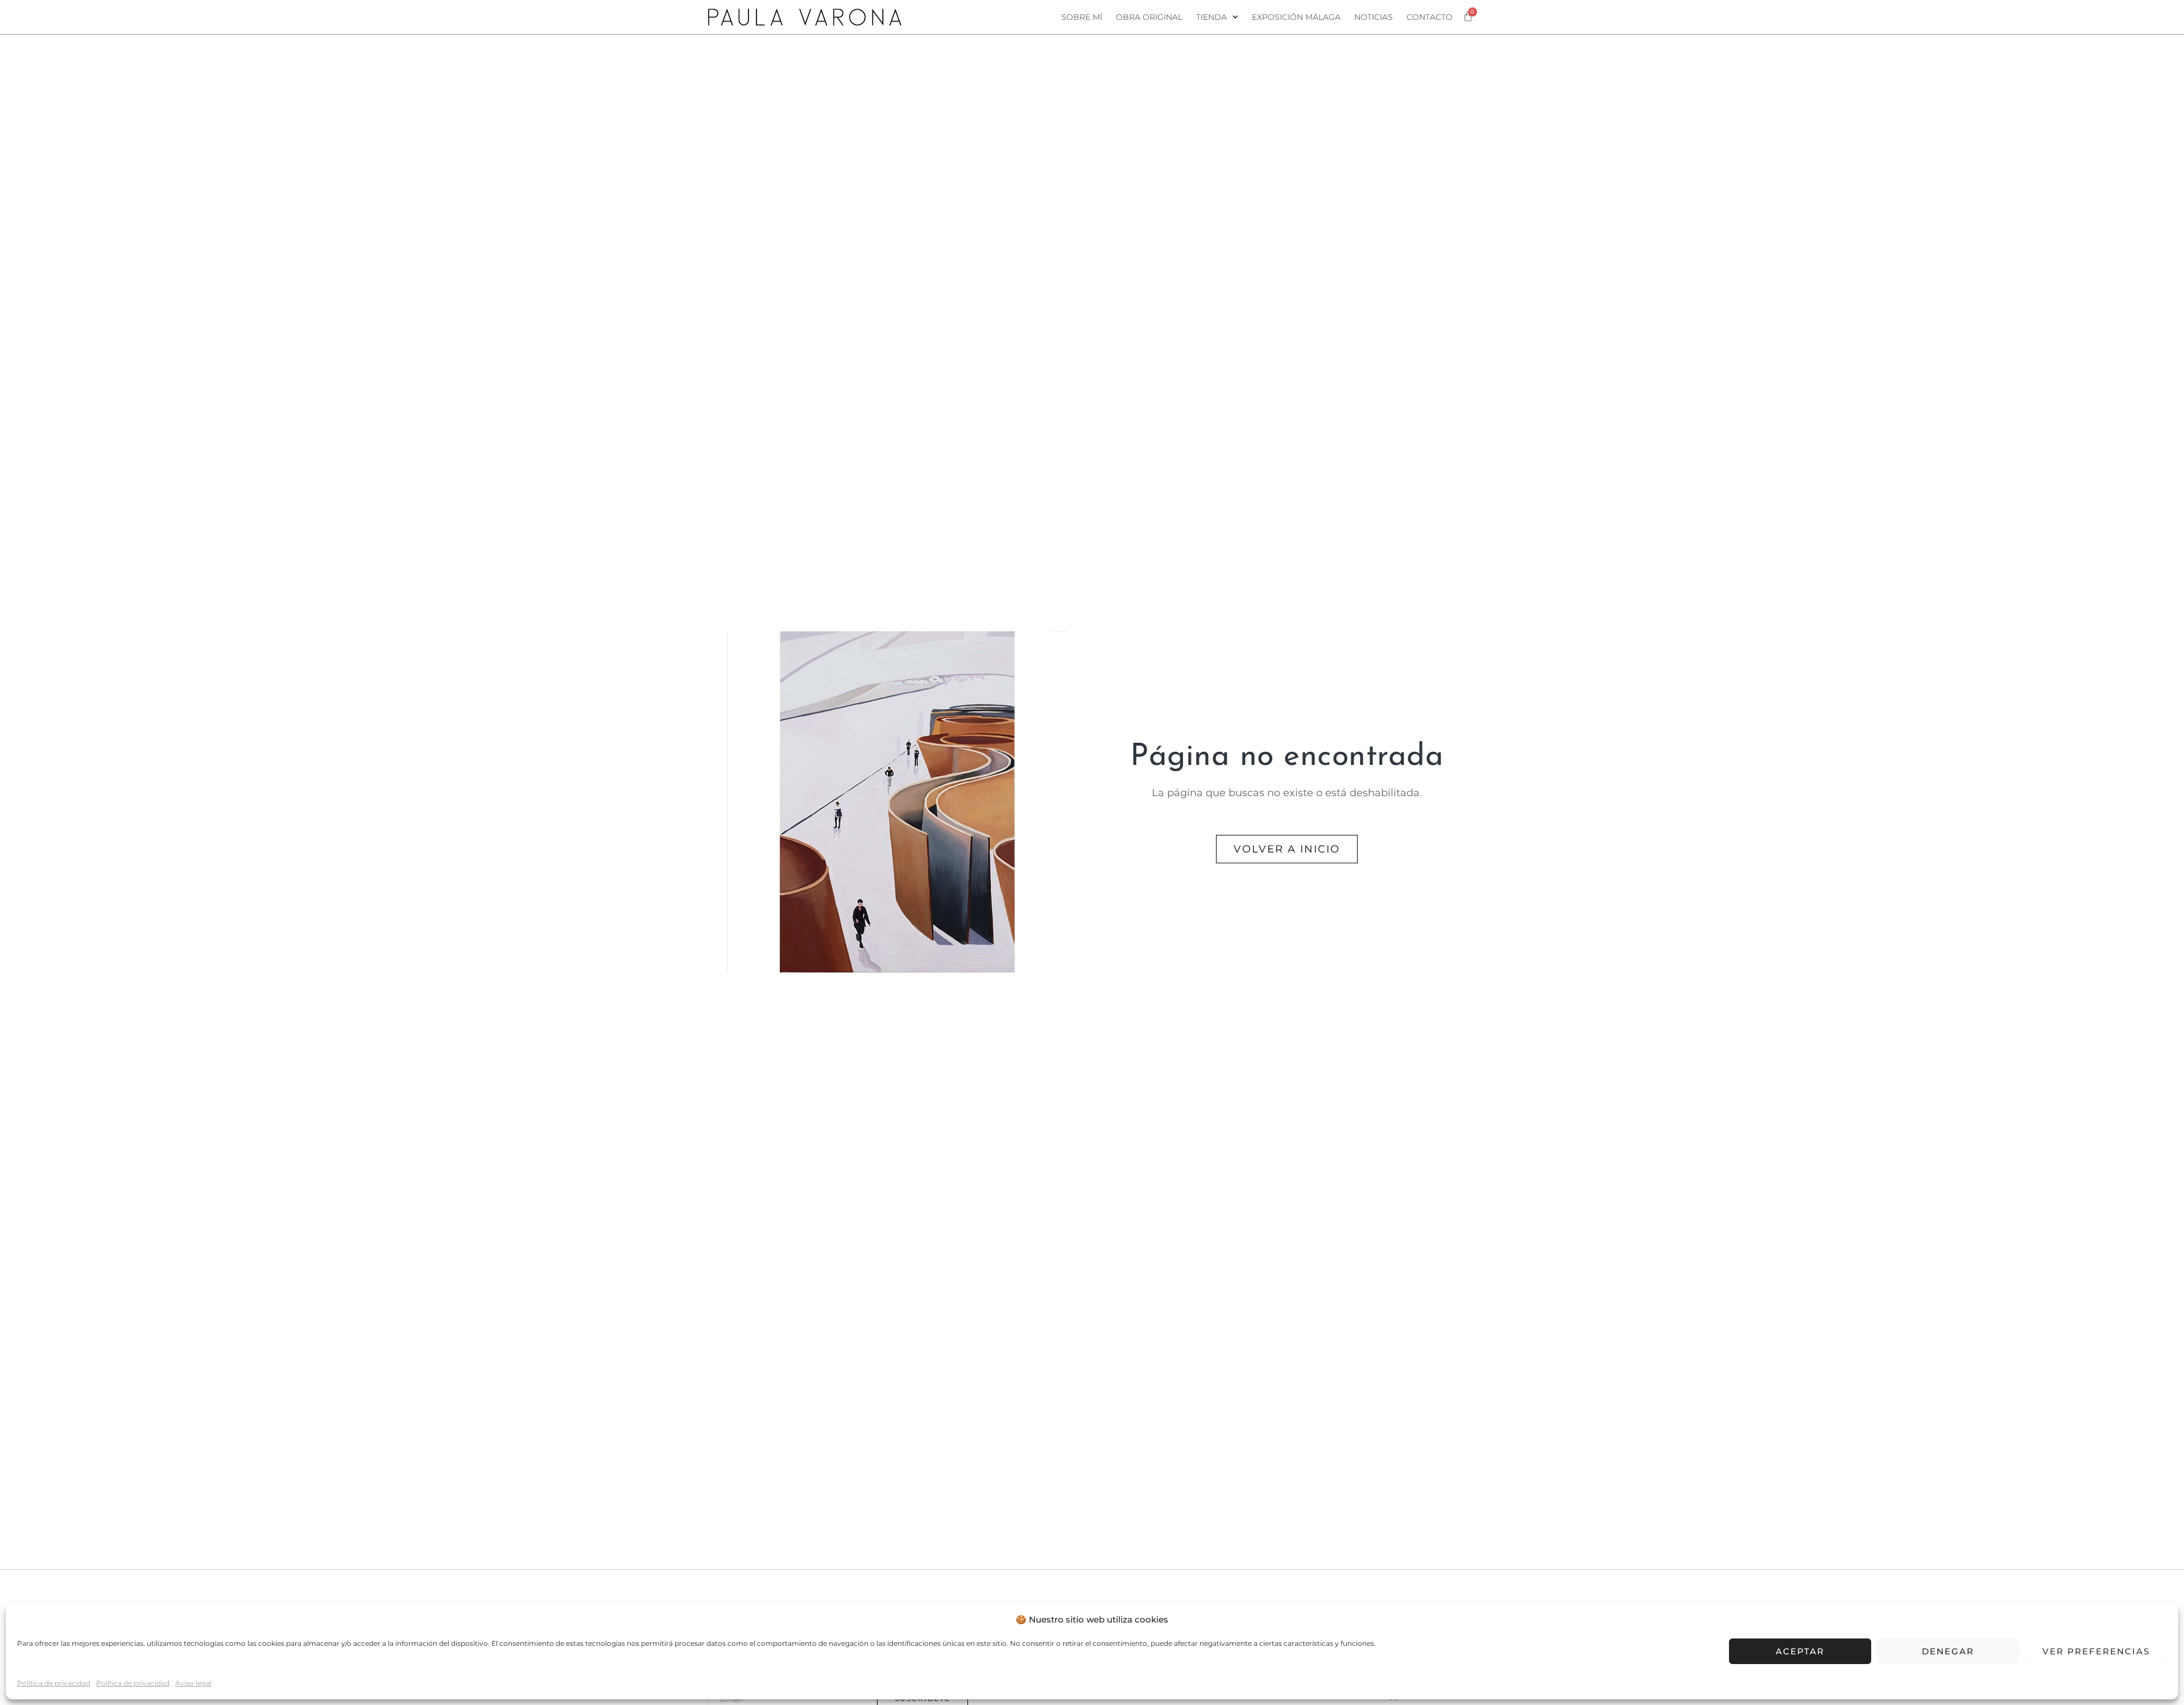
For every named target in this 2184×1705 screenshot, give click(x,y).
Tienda (1211, 17)
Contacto (1430, 17)
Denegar (1948, 1651)
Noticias (1374, 17)
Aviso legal (193, 1683)
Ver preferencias (2096, 1651)
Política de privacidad (54, 1683)
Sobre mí (1082, 17)
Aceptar (1800, 1651)
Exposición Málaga (1296, 17)
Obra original (1149, 17)
